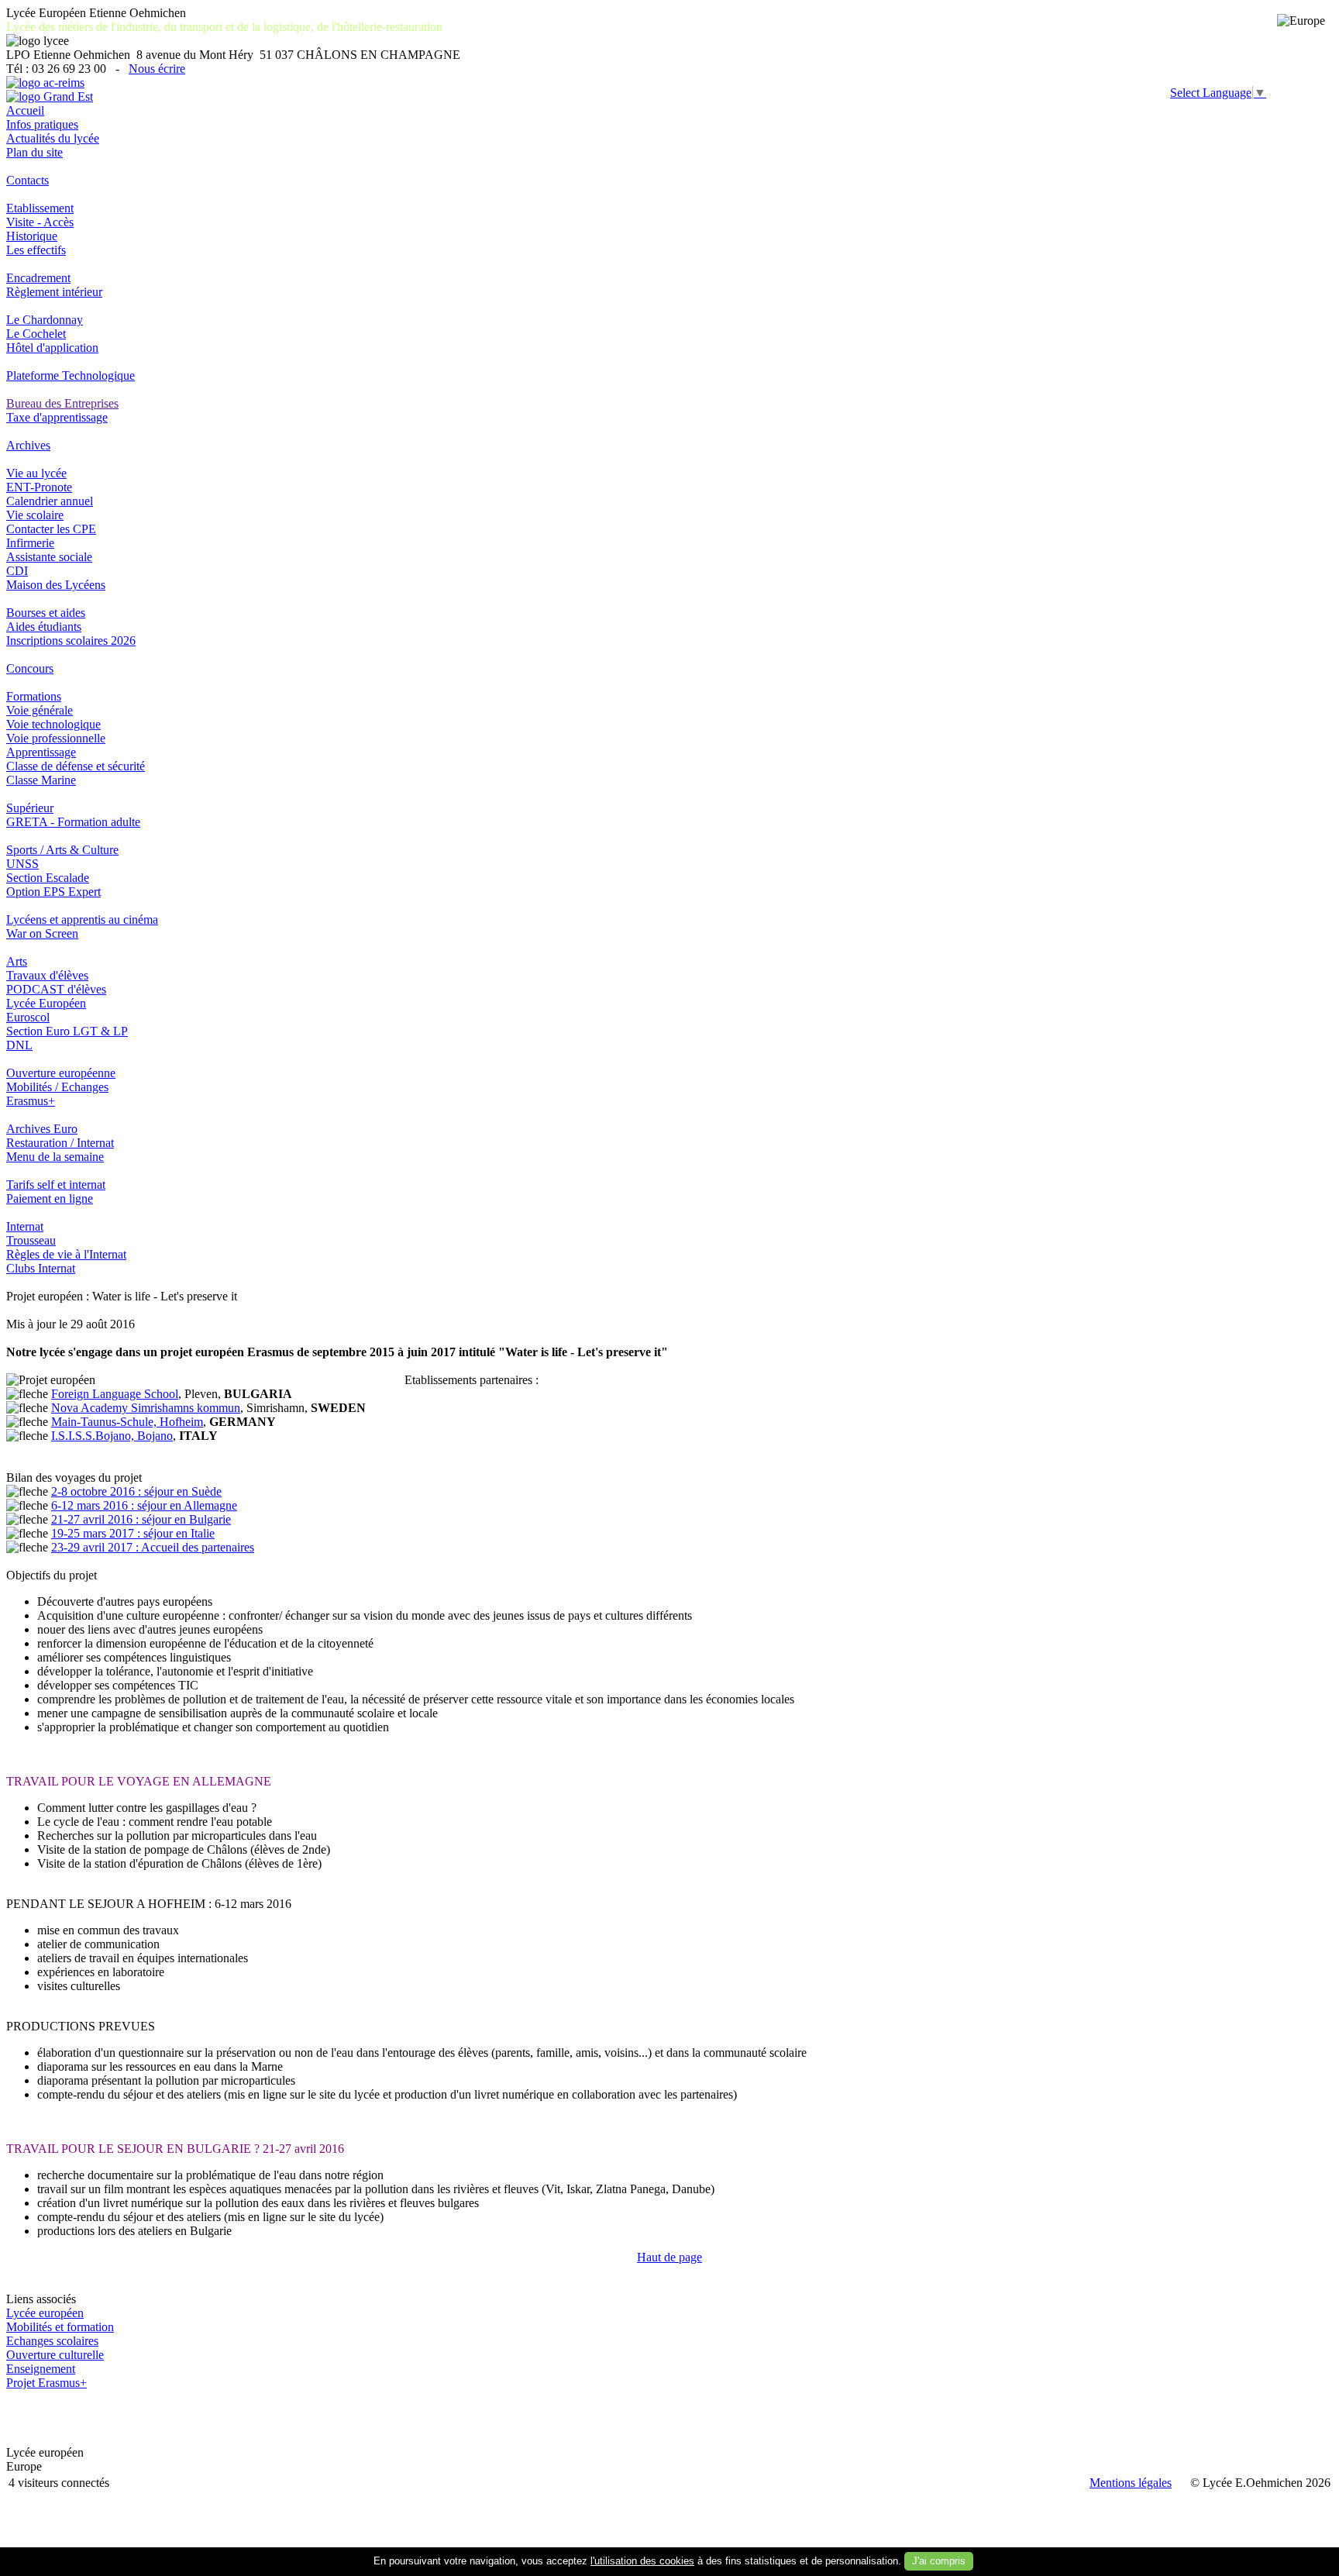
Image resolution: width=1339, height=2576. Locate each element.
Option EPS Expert (53, 892)
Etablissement (40, 208)
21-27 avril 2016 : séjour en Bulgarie (141, 1519)
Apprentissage (41, 752)
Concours (30, 668)
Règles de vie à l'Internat (66, 1254)
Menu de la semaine (55, 1157)
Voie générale (40, 710)
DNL (19, 1045)
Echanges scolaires (52, 2341)
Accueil (25, 110)
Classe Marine (41, 780)
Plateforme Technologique (71, 375)
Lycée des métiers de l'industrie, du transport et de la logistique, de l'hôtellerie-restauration (224, 27)
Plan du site (34, 152)
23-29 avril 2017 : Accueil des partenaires (153, 1547)
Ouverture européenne (61, 1073)
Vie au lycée (36, 473)
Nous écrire (157, 69)
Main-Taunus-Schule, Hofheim (127, 1422)
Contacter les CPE (51, 529)
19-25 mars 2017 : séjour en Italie (133, 1533)
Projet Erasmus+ (46, 2383)
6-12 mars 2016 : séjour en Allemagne (144, 1505)
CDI (17, 571)
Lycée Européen (46, 1003)
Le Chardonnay (45, 320)
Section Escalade (48, 878)
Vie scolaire (35, 515)
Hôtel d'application (52, 348)
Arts (17, 961)
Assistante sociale (49, 557)
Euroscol (28, 1017)
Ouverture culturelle (55, 2355)
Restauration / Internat (60, 1143)
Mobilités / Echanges (57, 1087)
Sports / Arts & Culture (62, 850)
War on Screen (42, 933)
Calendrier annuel (50, 501)
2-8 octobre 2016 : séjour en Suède (136, 1491)
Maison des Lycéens (56, 585)
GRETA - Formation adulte (73, 822)
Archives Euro (42, 1129)
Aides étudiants (44, 627)
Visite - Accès (40, 222)
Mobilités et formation (60, 2327)
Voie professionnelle (56, 738)
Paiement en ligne (50, 1198)
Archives (28, 445)
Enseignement (41, 2369)
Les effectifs (36, 250)
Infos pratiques (42, 124)
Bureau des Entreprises (62, 403)
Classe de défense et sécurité (76, 766)
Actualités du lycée (53, 138)
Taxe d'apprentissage (57, 417)
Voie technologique (53, 724)
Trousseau (31, 1240)
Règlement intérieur (54, 292)
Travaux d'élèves (47, 975)
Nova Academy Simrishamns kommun (146, 1408)
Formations (34, 696)
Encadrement (38, 278)
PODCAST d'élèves (56, 989)
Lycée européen (45, 2313)
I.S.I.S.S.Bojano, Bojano (112, 1436)
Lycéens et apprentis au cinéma (82, 920)
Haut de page (669, 2257)
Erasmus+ (31, 1101)
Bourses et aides (46, 613)
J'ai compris (939, 2561)
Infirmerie (30, 543)
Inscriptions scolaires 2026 (71, 641)
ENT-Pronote (39, 487)
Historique (32, 236)
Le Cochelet (36, 334)
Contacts (28, 180)
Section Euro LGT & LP (67, 1031)
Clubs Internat (41, 1268)
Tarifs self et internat (56, 1185)
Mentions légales (1131, 2483)
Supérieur (30, 808)
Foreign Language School (115, 1394)
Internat (25, 1226)
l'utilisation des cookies (642, 2561)
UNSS (22, 864)
